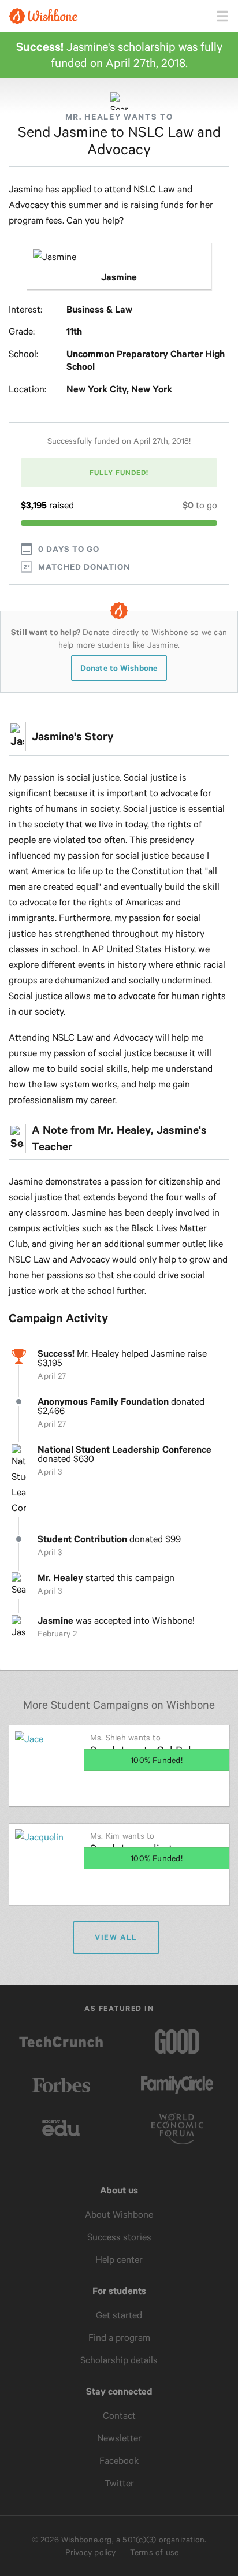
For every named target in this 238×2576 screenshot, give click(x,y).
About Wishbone (119, 2215)
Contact (119, 2416)
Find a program (119, 2338)
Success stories (119, 2237)
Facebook (119, 2461)
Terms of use (155, 2552)
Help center (119, 2260)
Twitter (119, 2483)
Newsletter (119, 2438)
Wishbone (43, 16)
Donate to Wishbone (119, 668)
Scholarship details (119, 2360)
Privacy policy (91, 2552)
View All (116, 1937)
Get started (119, 2315)
